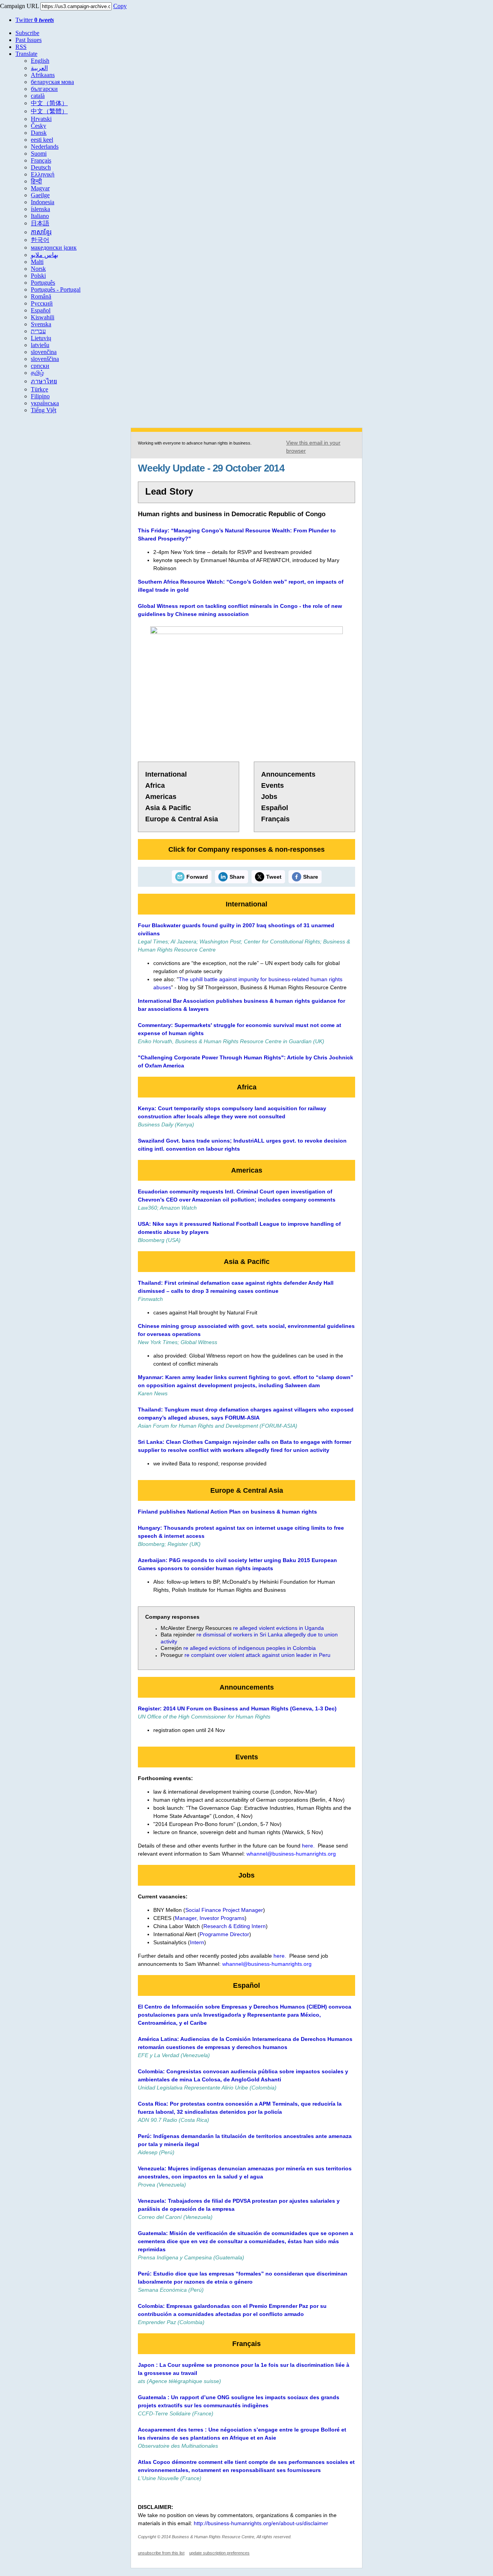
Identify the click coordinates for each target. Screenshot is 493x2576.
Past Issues (29, 40)
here (308, 1846)
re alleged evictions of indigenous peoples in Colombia (250, 1648)
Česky (39, 126)
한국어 (40, 240)
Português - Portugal (56, 289)
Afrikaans (43, 75)
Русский (42, 303)
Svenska (41, 324)
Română (41, 296)
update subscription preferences (219, 2553)
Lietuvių (41, 338)
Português (43, 283)
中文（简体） (49, 103)
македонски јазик (54, 248)
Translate (26, 54)
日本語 (40, 223)
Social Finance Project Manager (224, 1910)
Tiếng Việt (44, 410)
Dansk (39, 133)
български (44, 89)
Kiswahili (43, 317)
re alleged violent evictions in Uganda (278, 1628)
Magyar (40, 188)
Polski (38, 276)
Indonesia (43, 202)
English (40, 61)
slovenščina (45, 359)
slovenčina (44, 352)
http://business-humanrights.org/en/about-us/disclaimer (261, 2523)
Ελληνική (43, 174)
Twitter (35, 20)
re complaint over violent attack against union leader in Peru (257, 1655)
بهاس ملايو (44, 255)
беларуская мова (52, 82)
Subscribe (27, 33)
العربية (39, 68)
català (38, 96)
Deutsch (41, 167)
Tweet (274, 877)
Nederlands (45, 147)
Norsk (38, 269)
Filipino (40, 396)
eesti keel (42, 140)
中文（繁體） (49, 111)
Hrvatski (41, 119)
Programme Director (224, 1934)
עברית (38, 331)
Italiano (40, 216)
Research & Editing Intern (235, 1926)
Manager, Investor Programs (210, 1918)
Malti (37, 262)
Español (41, 310)
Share (237, 877)
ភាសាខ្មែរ (41, 232)
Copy (120, 6)
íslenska (40, 209)
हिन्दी (36, 181)
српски (40, 366)
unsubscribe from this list (161, 2553)
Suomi (39, 154)
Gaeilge (40, 195)
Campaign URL (19, 6)
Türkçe (39, 389)
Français (41, 160)
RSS (21, 47)
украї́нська (45, 403)
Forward (197, 877)
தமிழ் (37, 373)
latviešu (40, 345)
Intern (197, 1942)
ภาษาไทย (44, 381)
